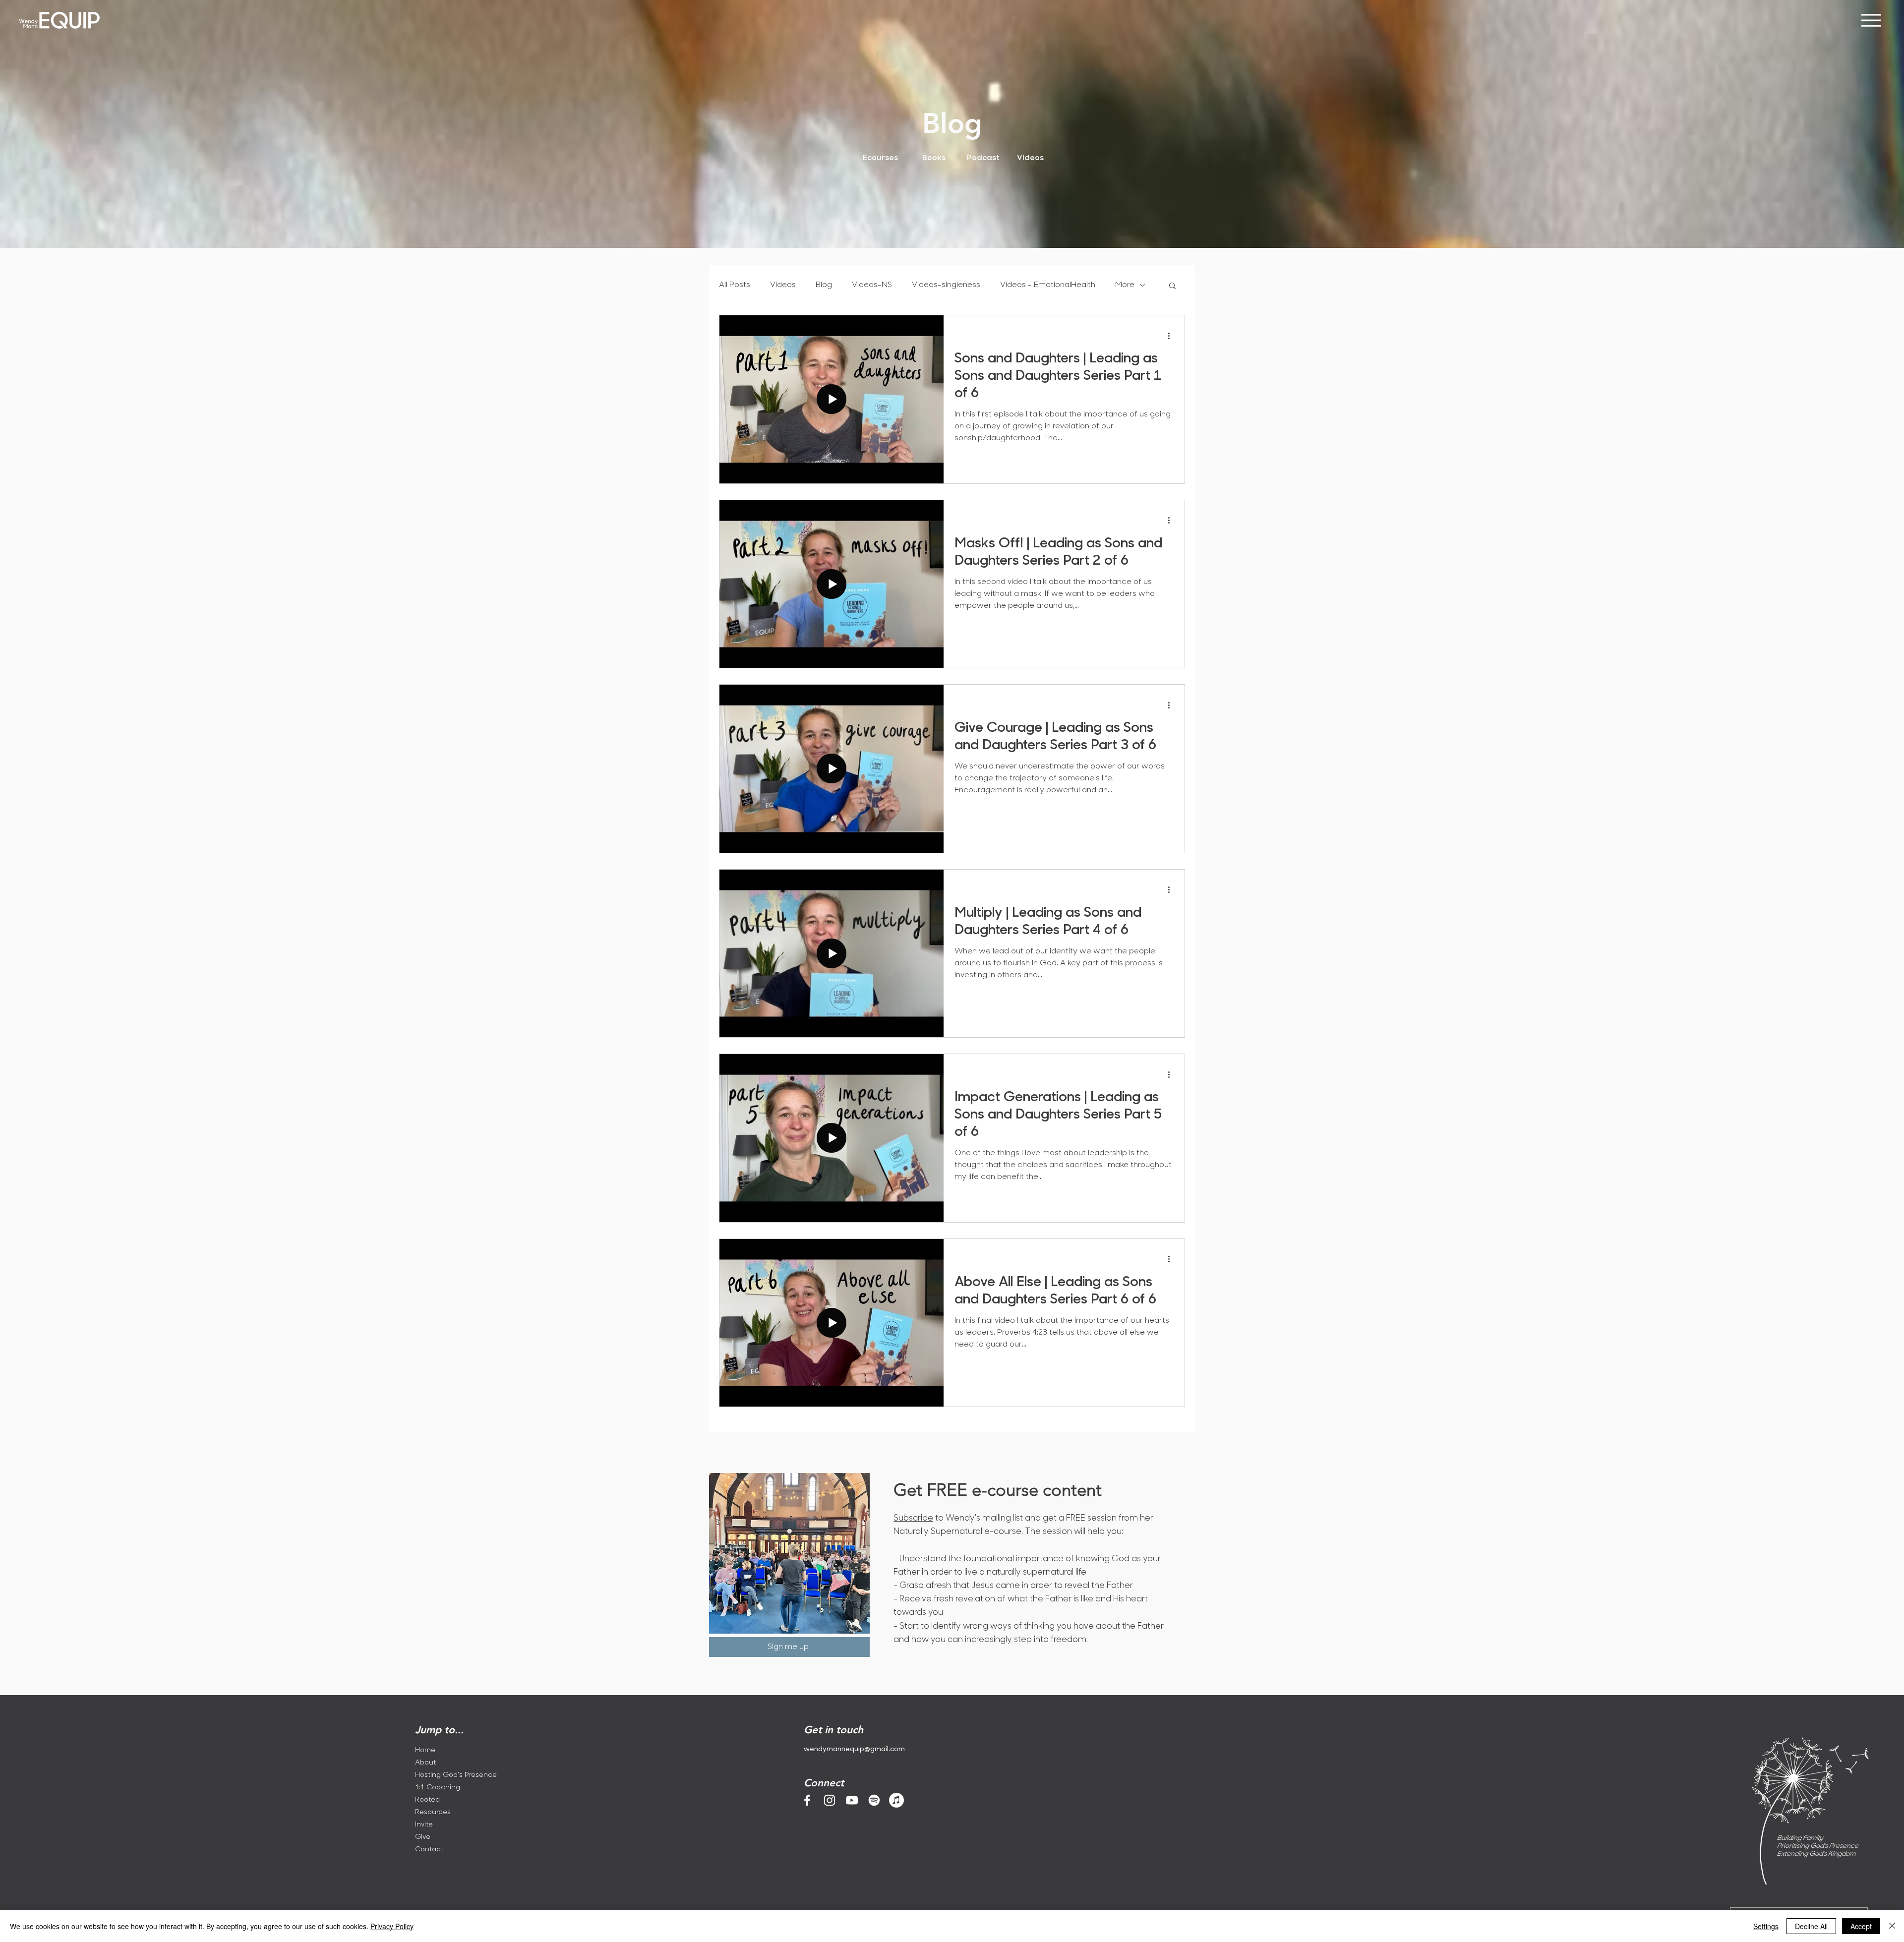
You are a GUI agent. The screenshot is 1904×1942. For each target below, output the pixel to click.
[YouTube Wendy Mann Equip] (852, 1800)
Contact (429, 1850)
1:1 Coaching (438, 1788)
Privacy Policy (392, 1926)
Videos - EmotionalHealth (1048, 285)
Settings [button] (1766, 1926)
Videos (783, 285)
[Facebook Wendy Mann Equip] (807, 1800)
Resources (433, 1812)
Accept (1861, 1926)
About (425, 1763)
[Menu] (1871, 20)
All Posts (735, 285)
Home (425, 1750)
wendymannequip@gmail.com (854, 1749)
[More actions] (1172, 336)
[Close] (1892, 1926)
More (1125, 285)
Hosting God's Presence (453, 1775)
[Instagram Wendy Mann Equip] (830, 1800)
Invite (424, 1825)
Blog (824, 285)
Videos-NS (872, 285)
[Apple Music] (896, 1800)
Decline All (1811, 1926)
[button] (1172, 286)
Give (423, 1837)
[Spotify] (874, 1800)
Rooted (427, 1800)
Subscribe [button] (913, 1518)
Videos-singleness (946, 285)
